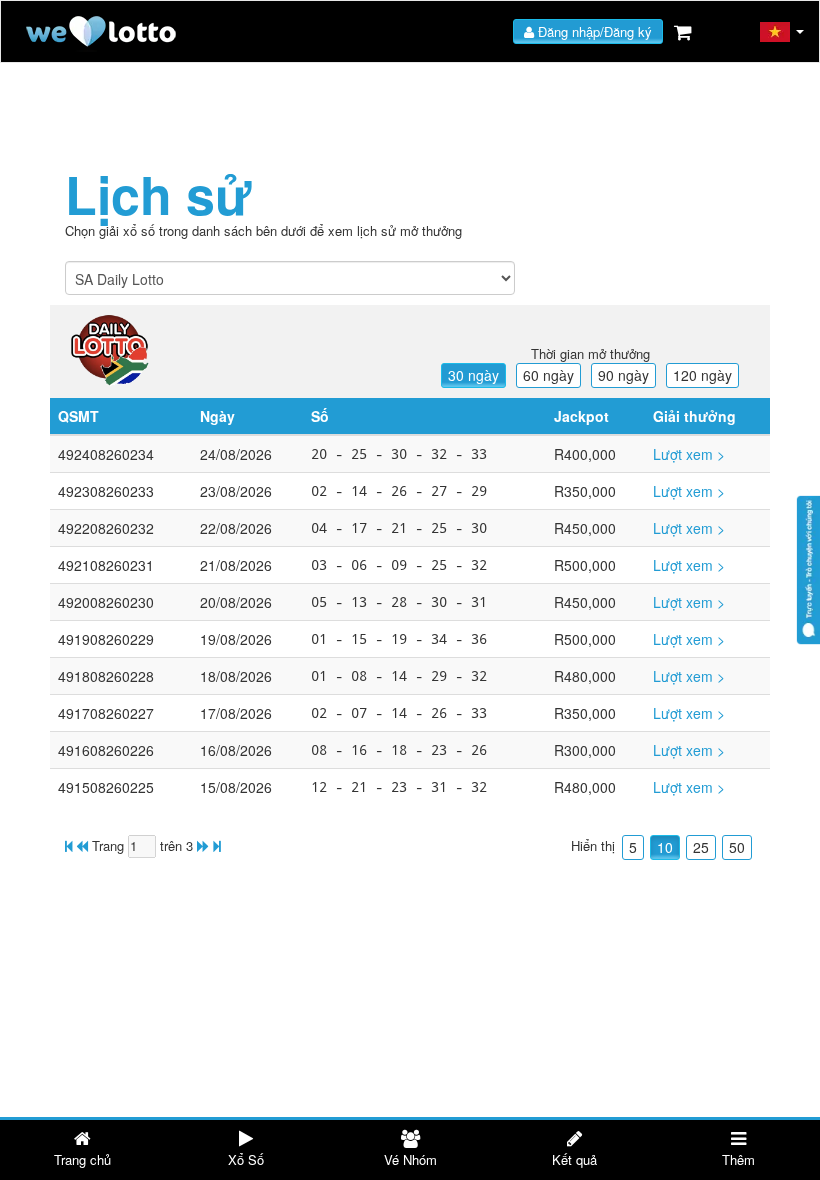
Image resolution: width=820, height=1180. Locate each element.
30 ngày (473, 375)
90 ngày (623, 375)
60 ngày (548, 375)
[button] (782, 32)
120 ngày (702, 375)
